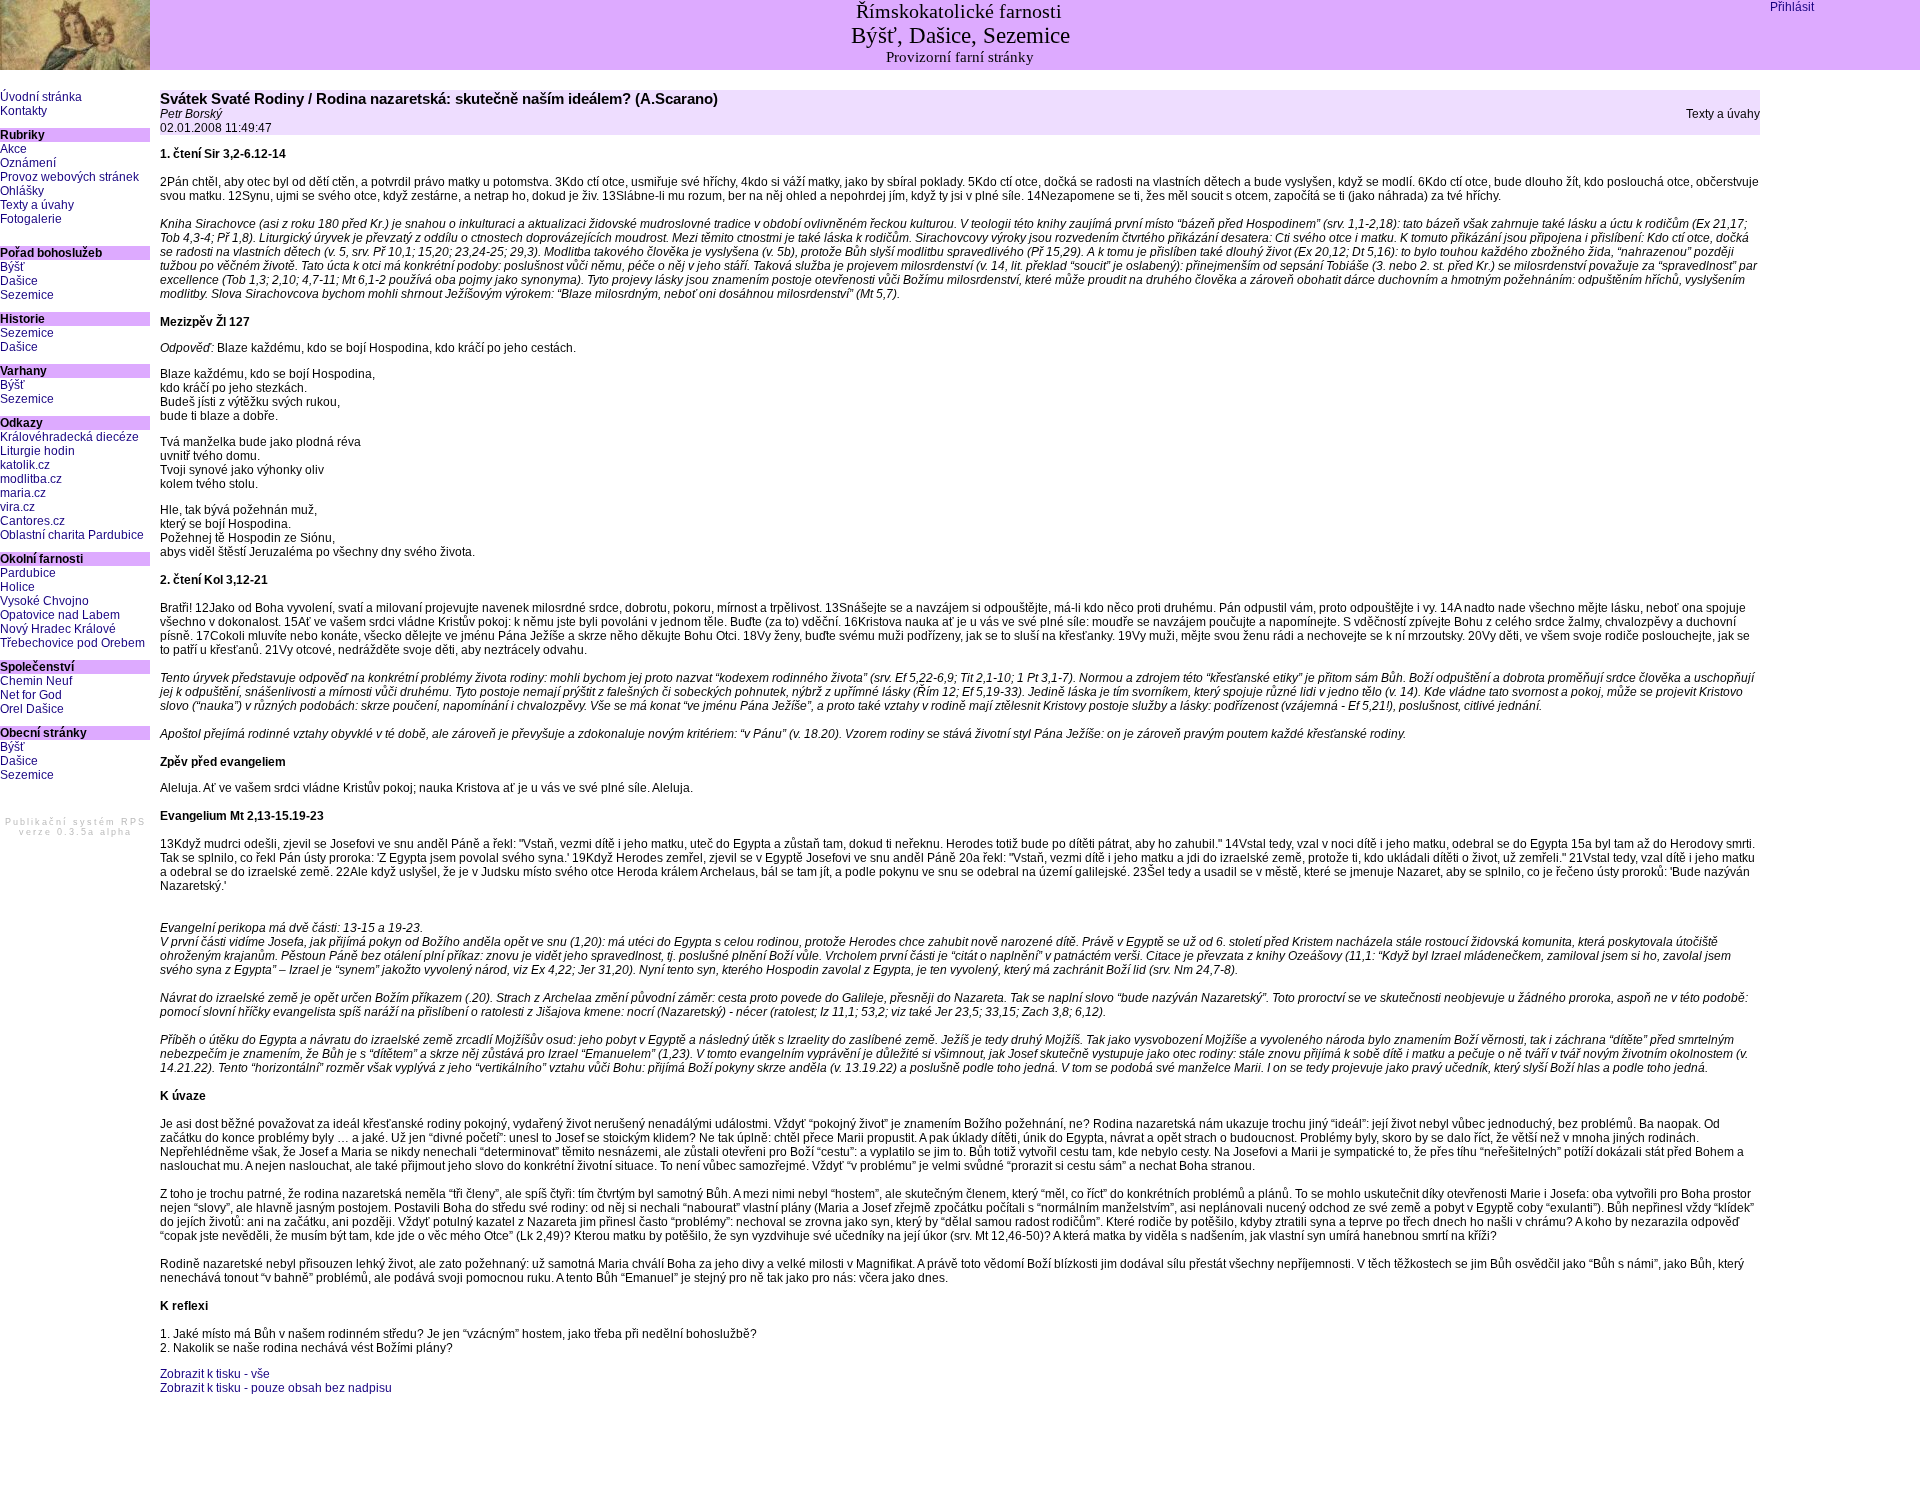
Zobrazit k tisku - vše (215, 1374)
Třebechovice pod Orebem (72, 643)
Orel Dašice (32, 709)
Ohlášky (22, 191)
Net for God (31, 695)
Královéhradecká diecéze (69, 437)
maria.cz (23, 493)
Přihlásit (1792, 7)
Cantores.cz (32, 521)
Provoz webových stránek (69, 177)
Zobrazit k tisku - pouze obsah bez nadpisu (276, 1388)
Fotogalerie (31, 219)
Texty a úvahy (37, 205)
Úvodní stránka (41, 97)
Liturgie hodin (37, 451)
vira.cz (17, 507)
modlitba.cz (31, 479)
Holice (17, 587)
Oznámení (28, 163)
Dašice (19, 281)
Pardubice (28, 573)
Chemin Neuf (36, 681)
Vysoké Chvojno (44, 601)
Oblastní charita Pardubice (72, 535)
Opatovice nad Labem (60, 615)
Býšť (12, 267)
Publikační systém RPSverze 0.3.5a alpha (75, 827)
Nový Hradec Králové (58, 629)
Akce (13, 149)
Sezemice (27, 295)
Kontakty (23, 111)
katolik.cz (25, 465)
